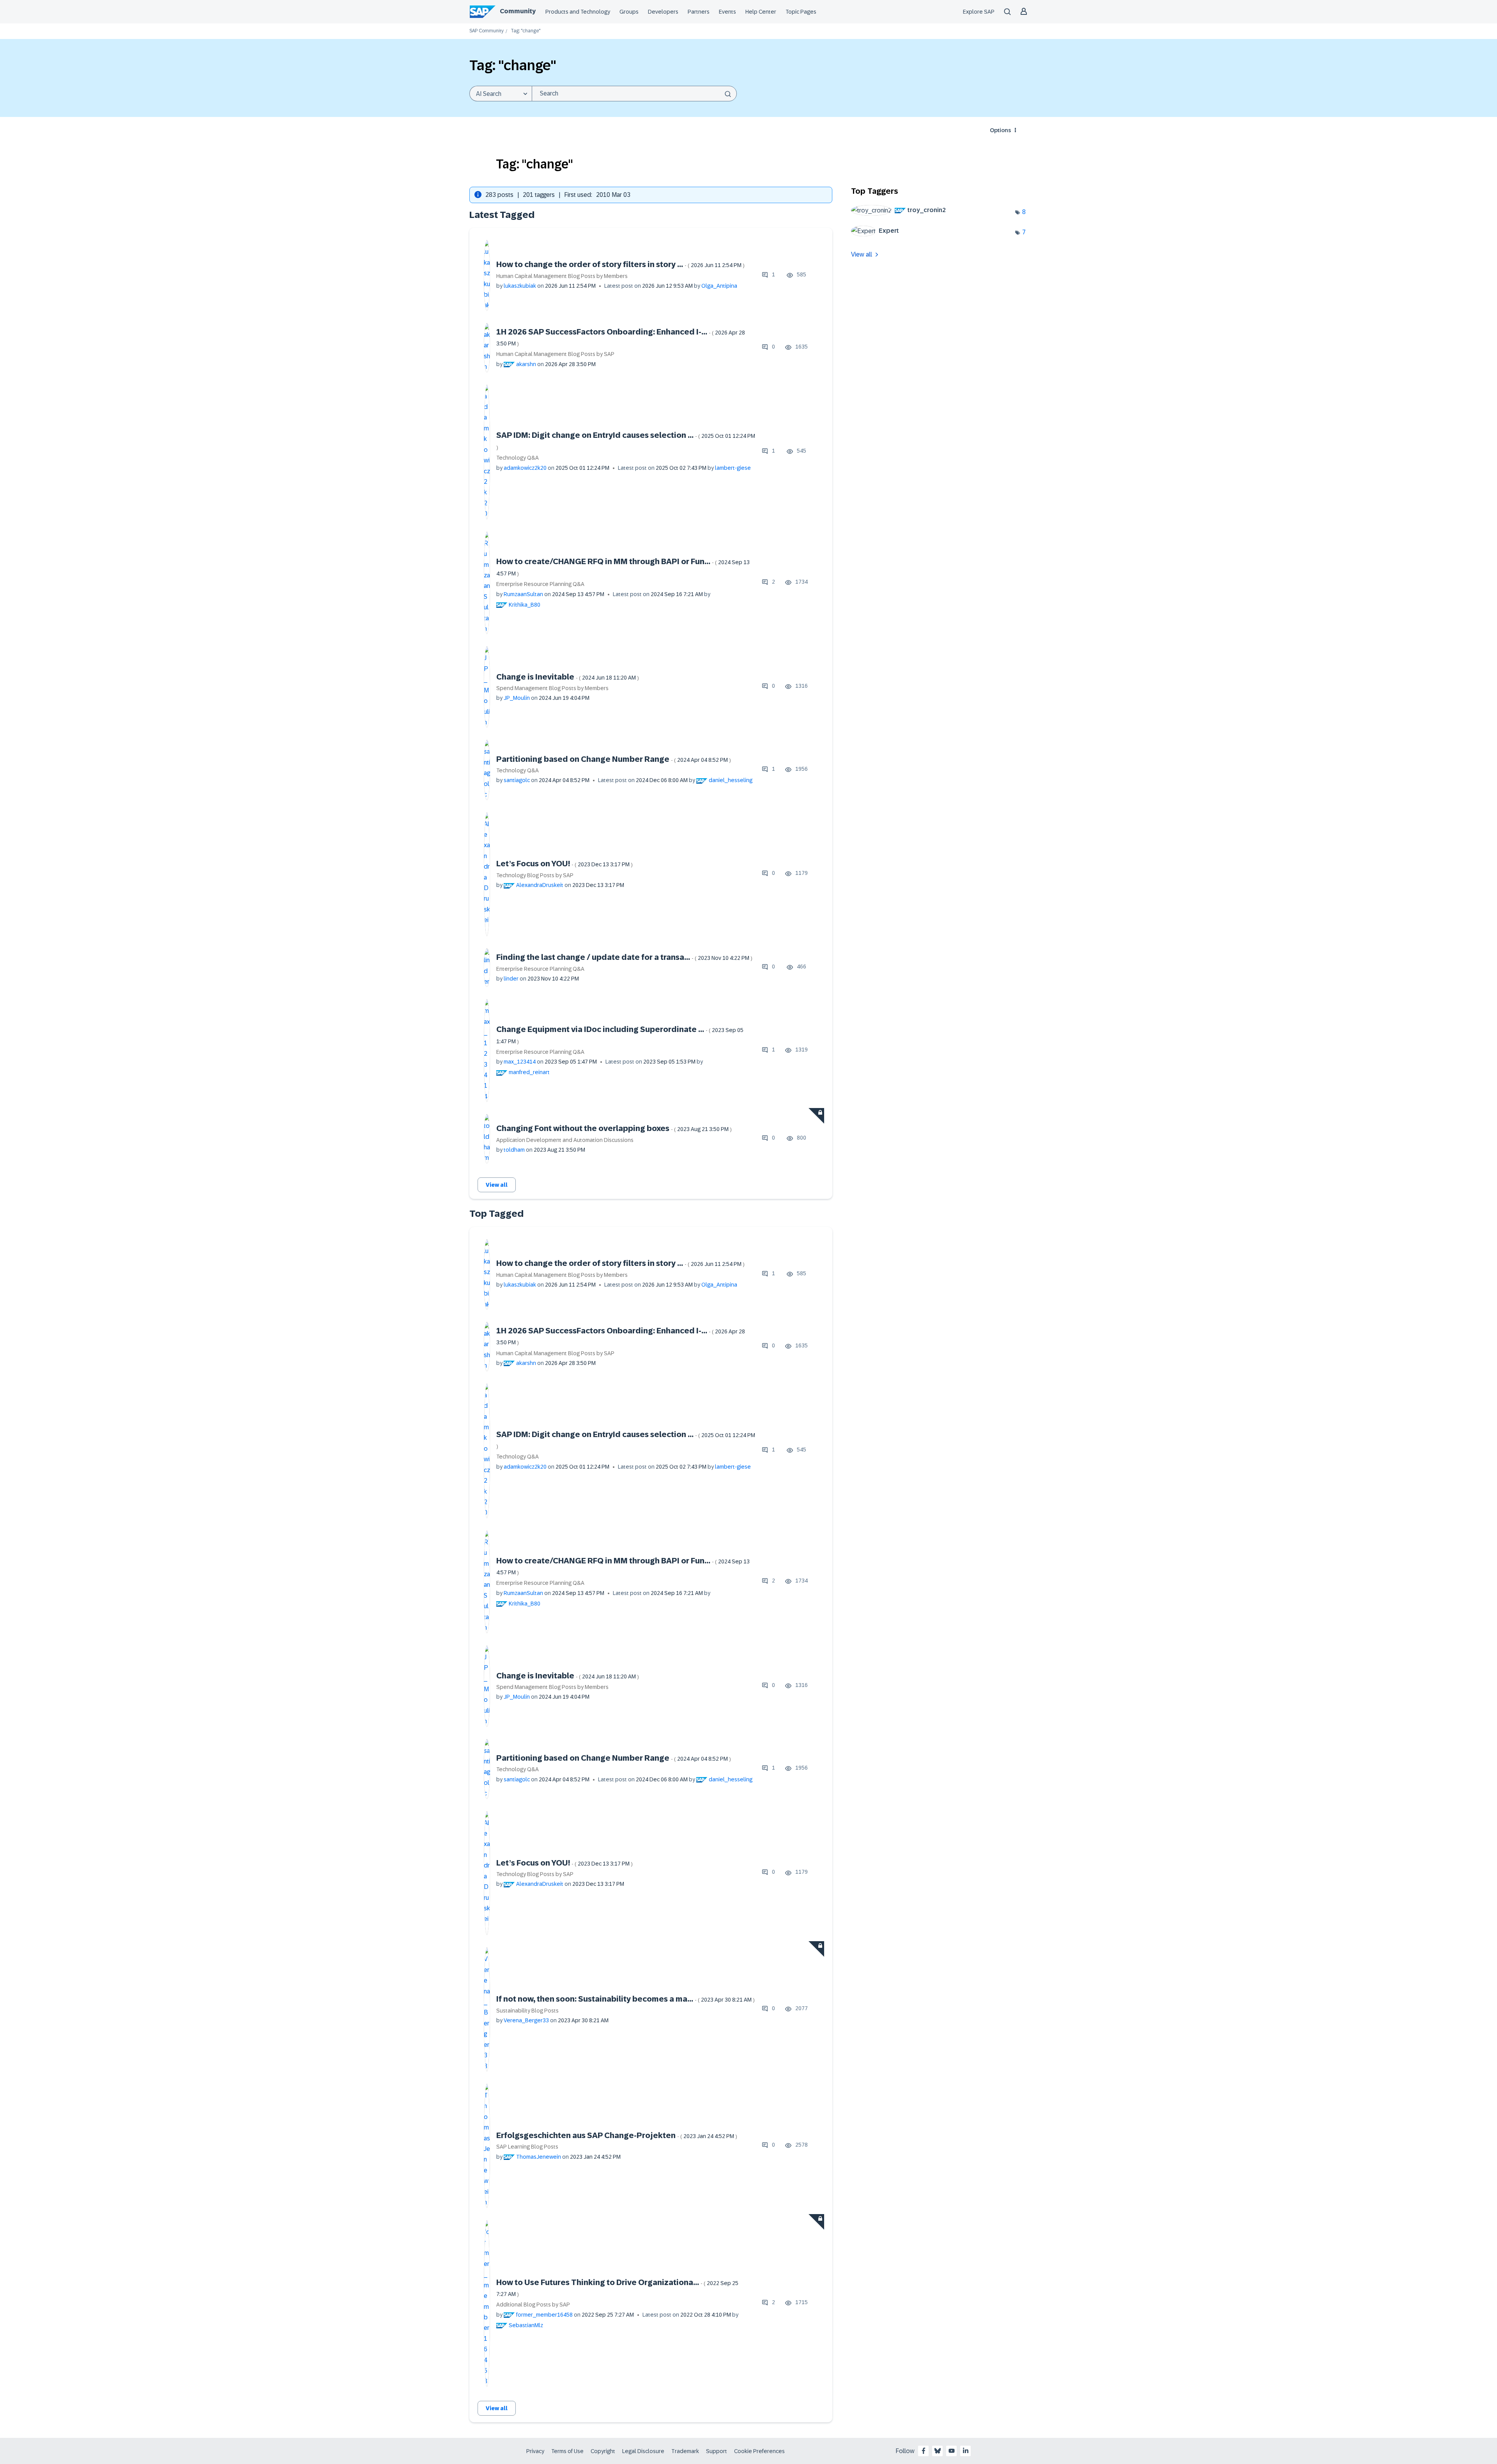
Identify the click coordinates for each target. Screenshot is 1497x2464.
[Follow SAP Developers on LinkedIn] (966, 2451)
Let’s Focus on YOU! (564, 864)
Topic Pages (801, 12)
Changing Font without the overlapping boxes (614, 1128)
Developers (663, 12)
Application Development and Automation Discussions (565, 1140)
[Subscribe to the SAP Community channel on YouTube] (952, 2451)
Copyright (603, 2451)
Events (727, 12)
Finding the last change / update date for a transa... (624, 957)
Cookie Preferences (759, 2451)
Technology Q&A (518, 458)
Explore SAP (979, 12)
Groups (629, 12)
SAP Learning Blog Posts (527, 2147)
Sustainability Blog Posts (527, 2011)
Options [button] (1000, 130)
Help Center (761, 12)
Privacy (535, 2451)
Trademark (685, 2451)
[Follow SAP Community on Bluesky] (938, 2451)
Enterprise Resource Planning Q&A (540, 584)
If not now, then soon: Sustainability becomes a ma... (626, 1999)
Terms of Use (567, 2451)
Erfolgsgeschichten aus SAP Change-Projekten (617, 2135)
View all (497, 1185)
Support (717, 2451)
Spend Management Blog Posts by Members (552, 688)
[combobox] (634, 94)
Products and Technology (578, 12)
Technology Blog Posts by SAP (535, 875)
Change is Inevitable (568, 677)
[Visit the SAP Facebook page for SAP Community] (924, 2451)
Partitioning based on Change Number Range (614, 759)
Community (518, 11)
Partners (699, 12)
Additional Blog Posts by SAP (533, 2305)
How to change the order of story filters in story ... (620, 264)
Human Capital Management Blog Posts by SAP (555, 354)
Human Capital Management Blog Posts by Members (562, 276)
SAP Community (487, 31)
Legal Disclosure (643, 2451)
